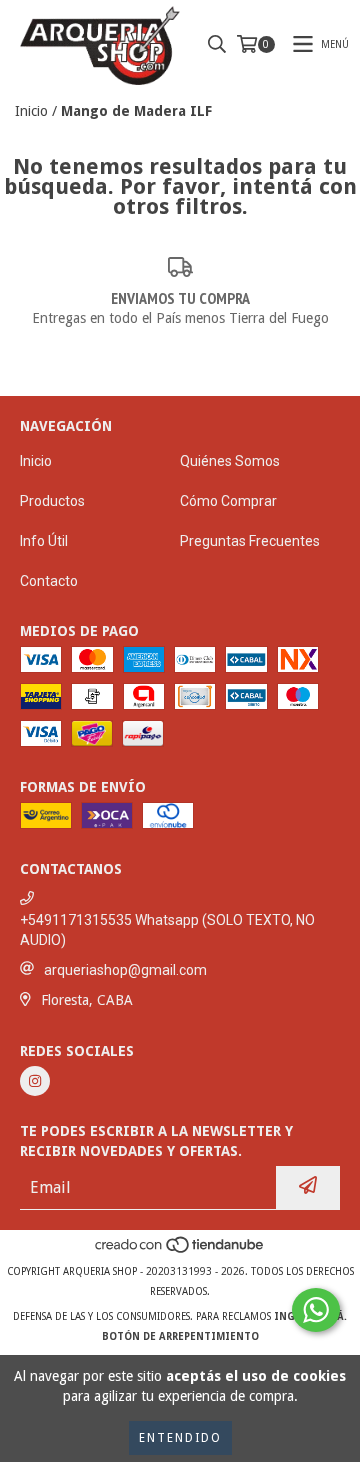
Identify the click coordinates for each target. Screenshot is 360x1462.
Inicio (31, 111)
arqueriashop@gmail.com (125, 970)
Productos (52, 501)
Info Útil (44, 541)
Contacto (49, 581)
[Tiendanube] (180, 1251)
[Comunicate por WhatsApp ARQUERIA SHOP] (316, 1310)
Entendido (180, 1438)
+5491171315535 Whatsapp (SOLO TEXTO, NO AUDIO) (167, 930)
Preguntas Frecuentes (250, 541)
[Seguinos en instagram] (35, 1081)
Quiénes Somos (230, 461)
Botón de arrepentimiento (180, 1336)
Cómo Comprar (228, 501)
